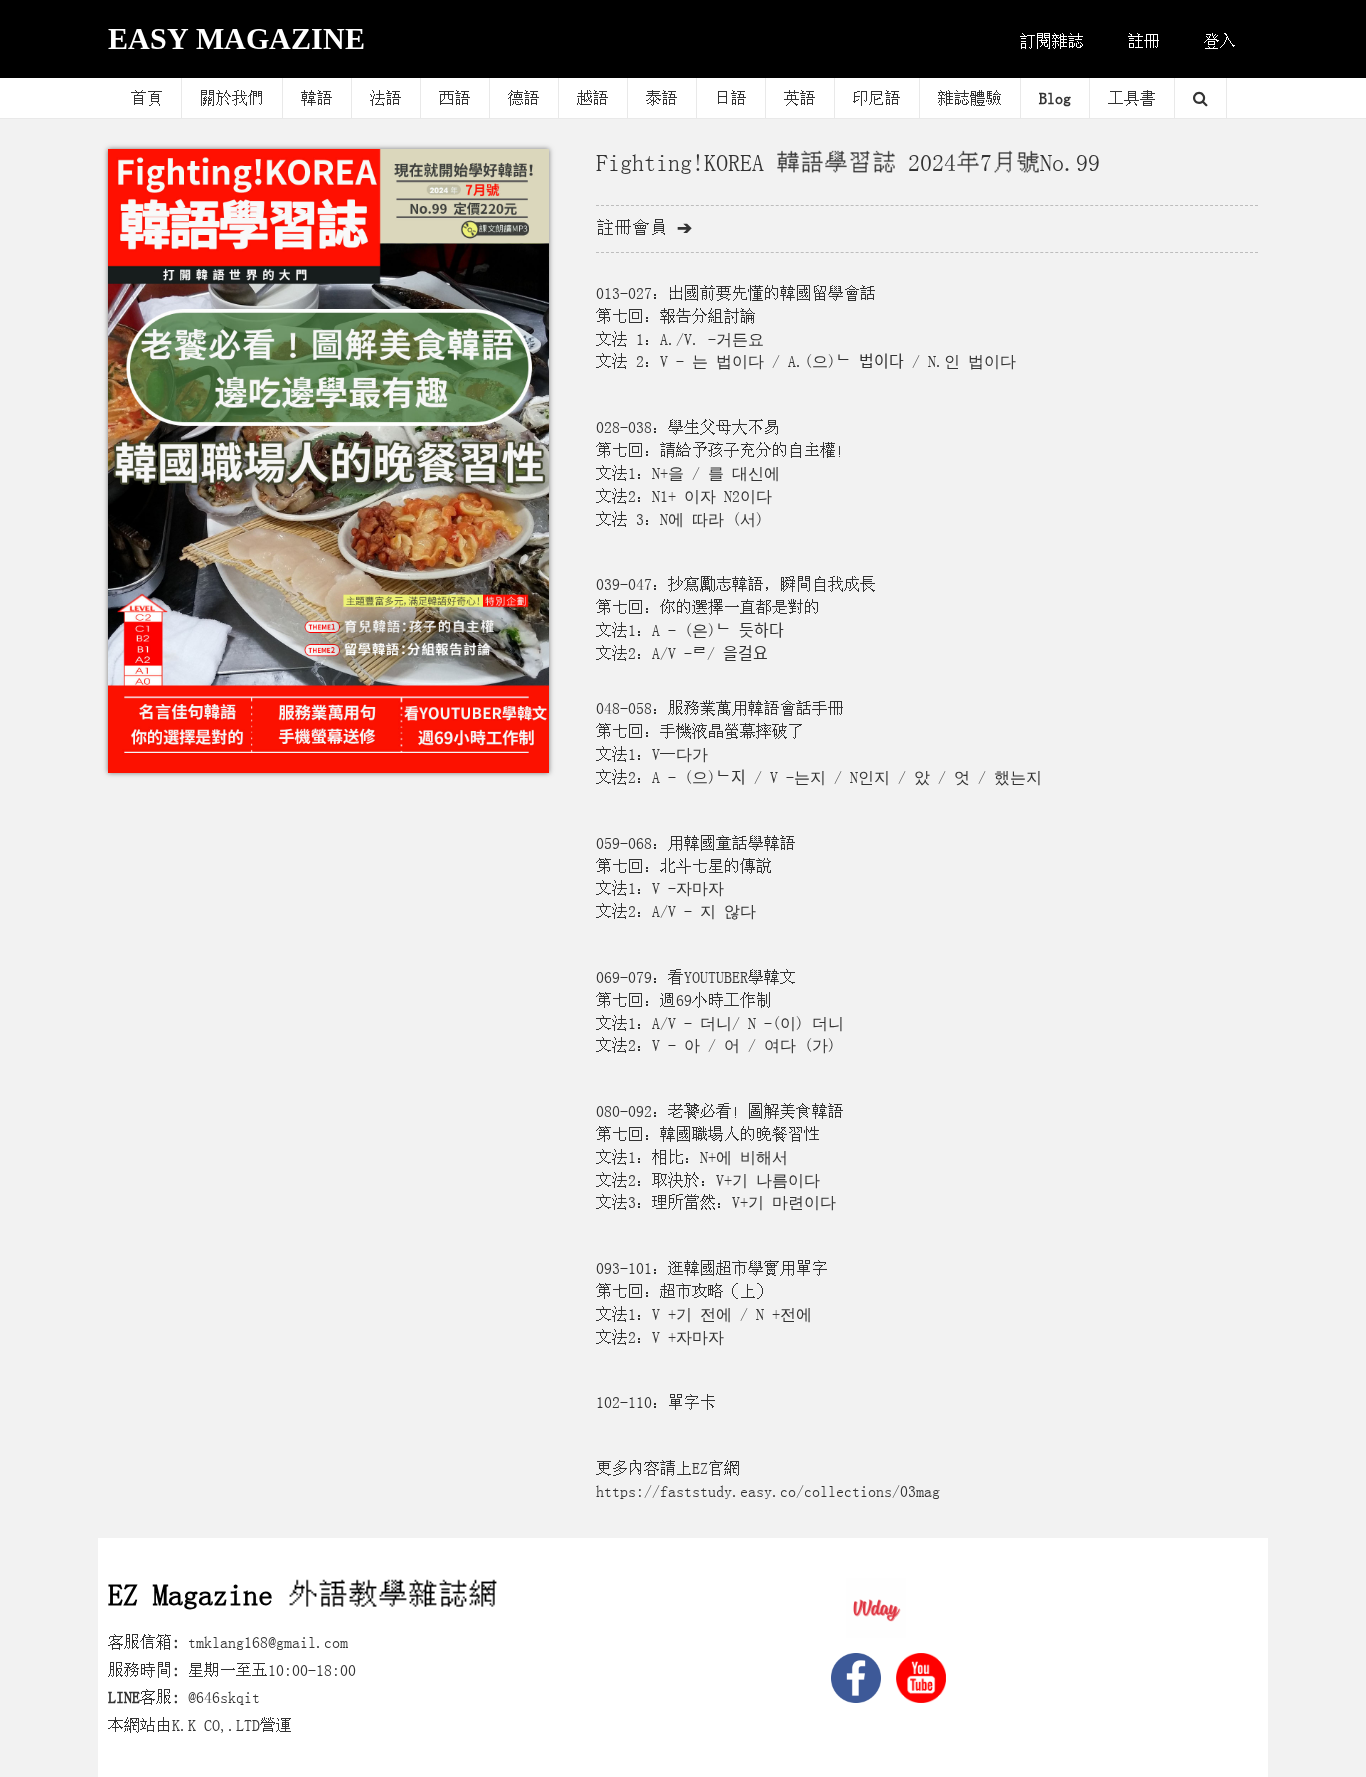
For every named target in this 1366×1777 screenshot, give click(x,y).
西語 (455, 98)
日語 (731, 98)
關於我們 (232, 98)
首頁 (147, 98)
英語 (800, 98)
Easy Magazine (236, 38)
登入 (1220, 41)
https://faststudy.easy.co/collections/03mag (768, 1491)
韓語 (317, 98)
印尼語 (877, 98)
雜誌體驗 (970, 98)
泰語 (662, 98)
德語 (524, 98)
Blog (1055, 98)
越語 (593, 98)
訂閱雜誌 (1052, 41)
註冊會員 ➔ (644, 228)
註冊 (1144, 41)
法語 (386, 98)
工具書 (1132, 98)
